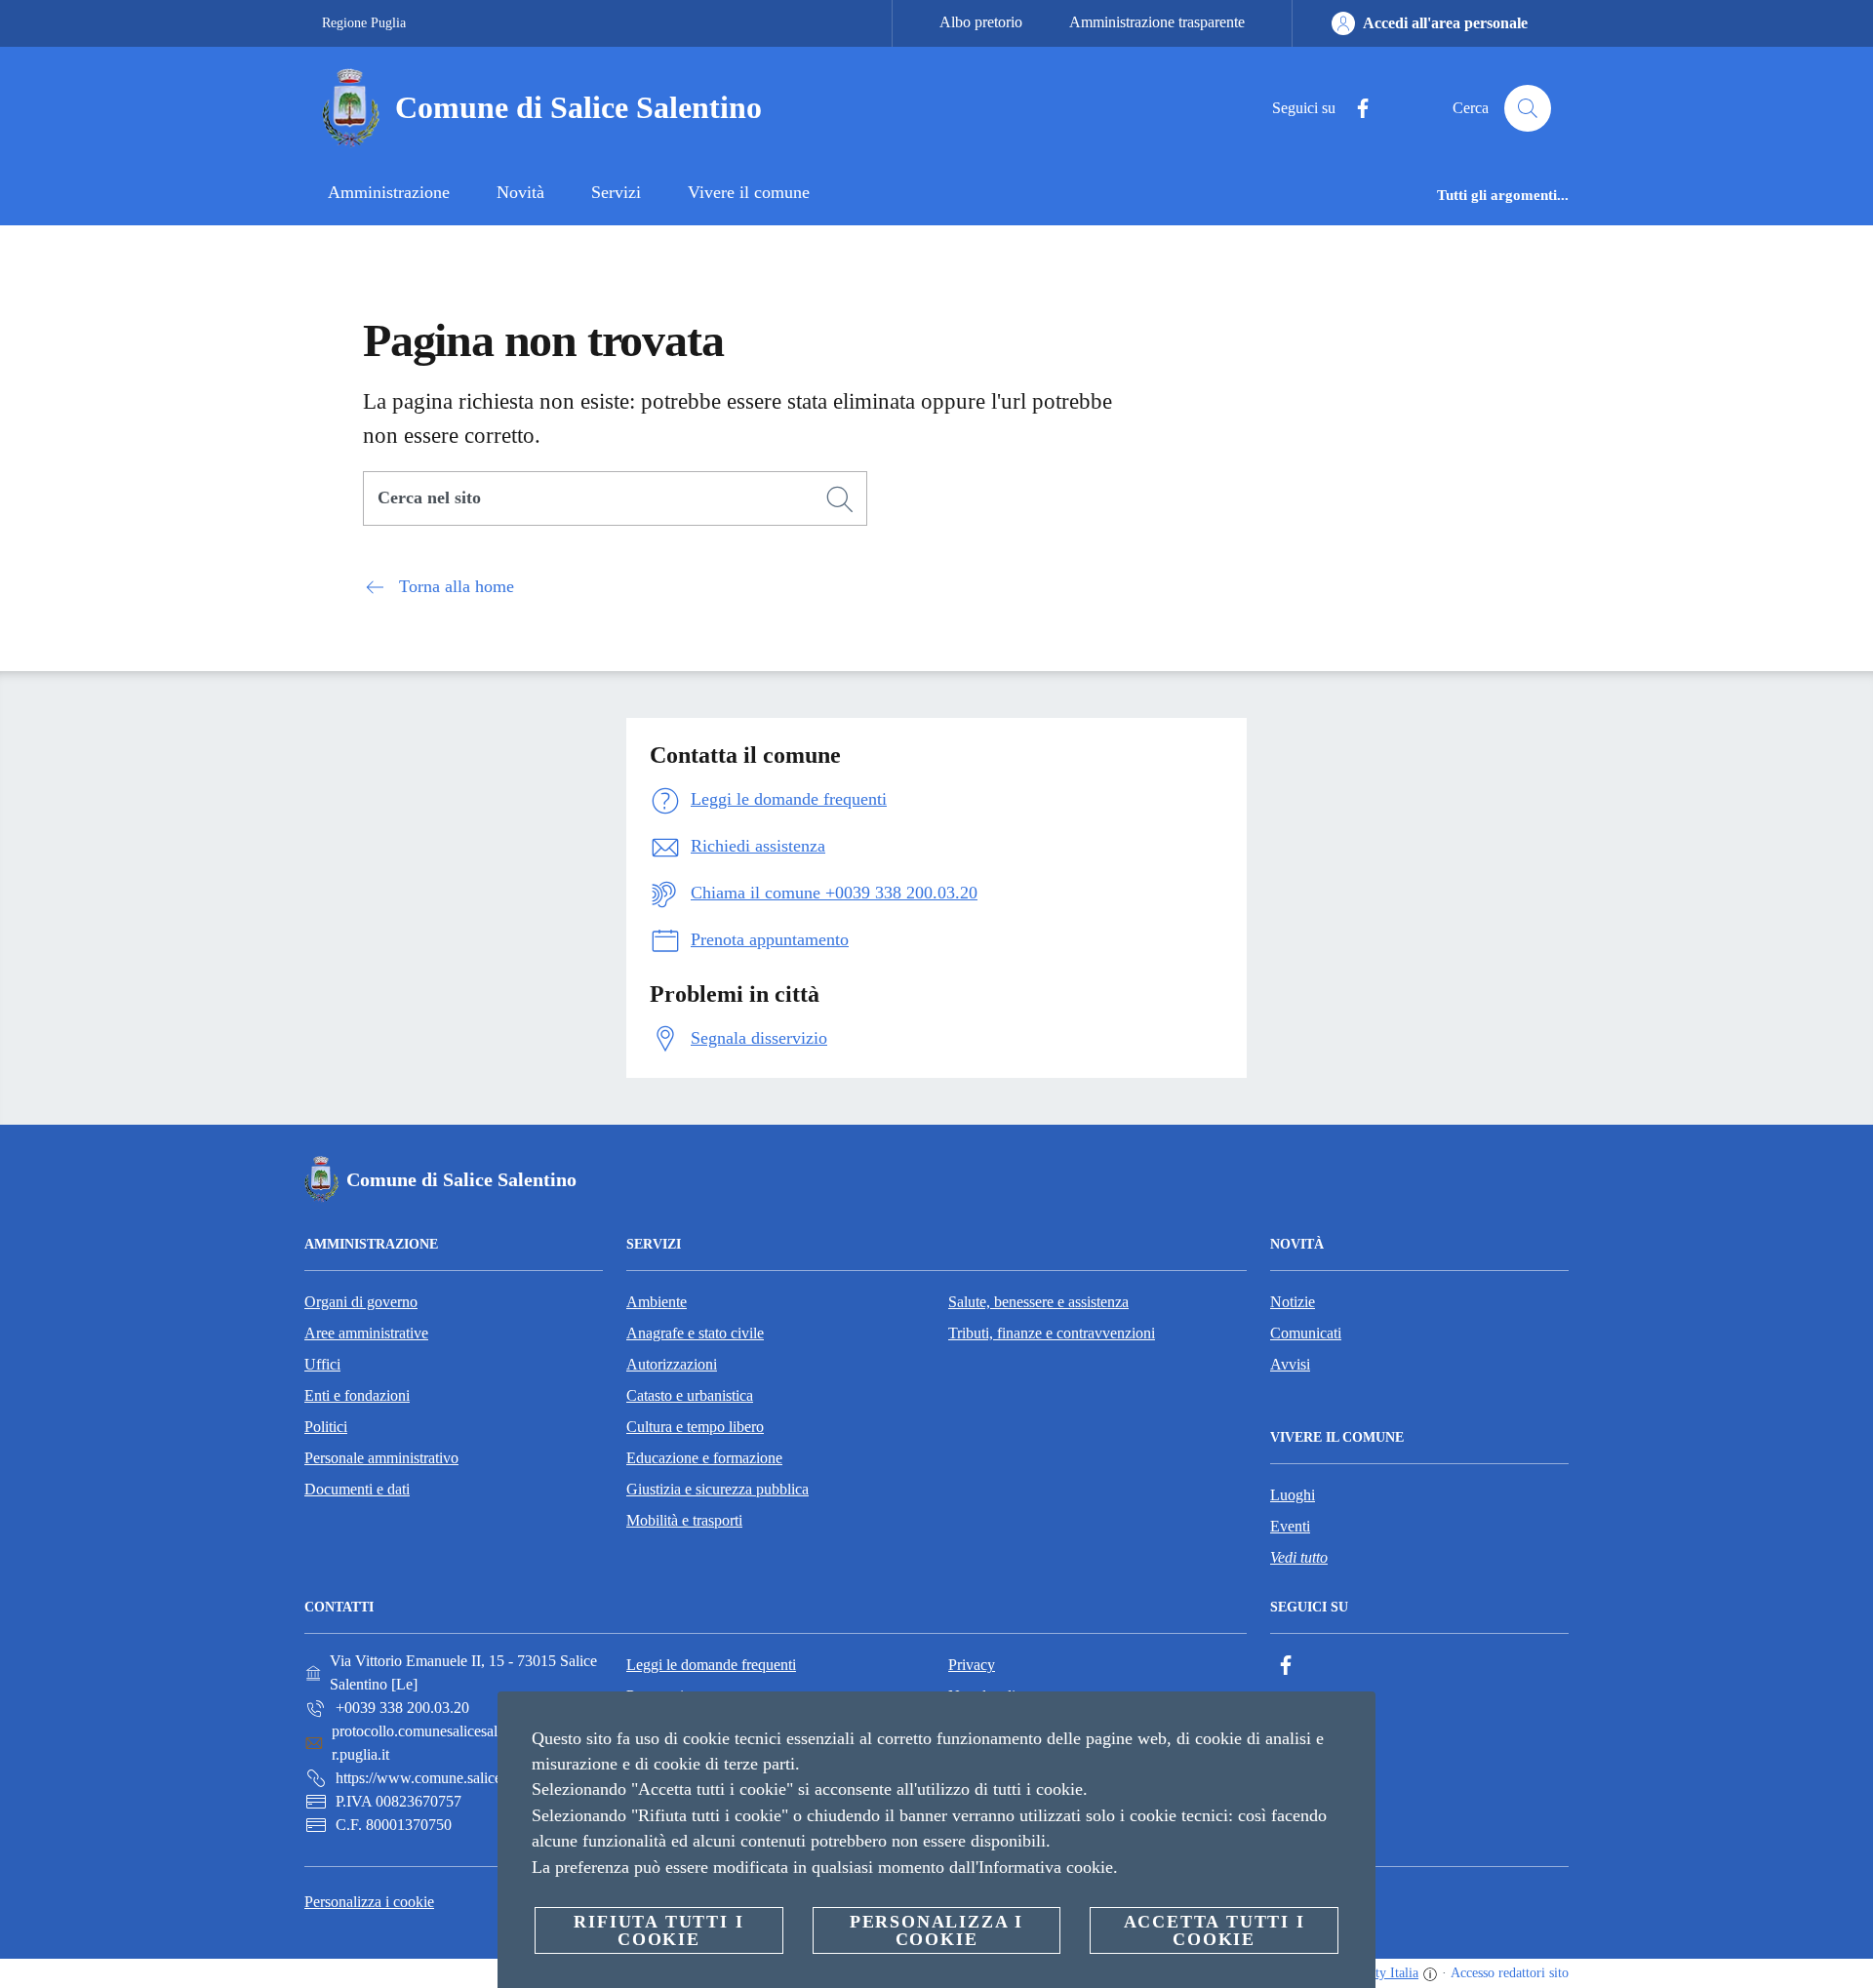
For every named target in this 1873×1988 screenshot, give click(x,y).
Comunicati (1306, 1333)
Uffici (322, 1364)
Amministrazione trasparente (1157, 22)
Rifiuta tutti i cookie (658, 1930)
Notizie (1293, 1302)
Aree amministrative (366, 1333)
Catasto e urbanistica (690, 1395)
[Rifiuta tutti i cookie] (1353, 1722)
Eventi (1290, 1526)
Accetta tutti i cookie (1215, 1930)
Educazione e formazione (704, 1458)
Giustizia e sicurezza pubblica (717, 1489)
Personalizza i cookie (369, 1902)
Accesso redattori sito (1510, 1973)
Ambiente (657, 1302)
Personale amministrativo (381, 1458)
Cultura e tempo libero (695, 1427)
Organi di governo (361, 1302)
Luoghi (1293, 1495)
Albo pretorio (981, 22)
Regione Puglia (364, 23)
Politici (326, 1427)
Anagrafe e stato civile (695, 1333)
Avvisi (1290, 1364)
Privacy (972, 1665)
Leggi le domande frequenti (711, 1665)
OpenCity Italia (1376, 1973)
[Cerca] (1528, 108)
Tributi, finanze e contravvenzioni (1052, 1333)
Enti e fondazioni (357, 1395)
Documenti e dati (357, 1489)
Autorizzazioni (672, 1364)
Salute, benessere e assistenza (1038, 1302)
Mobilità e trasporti (684, 1520)
